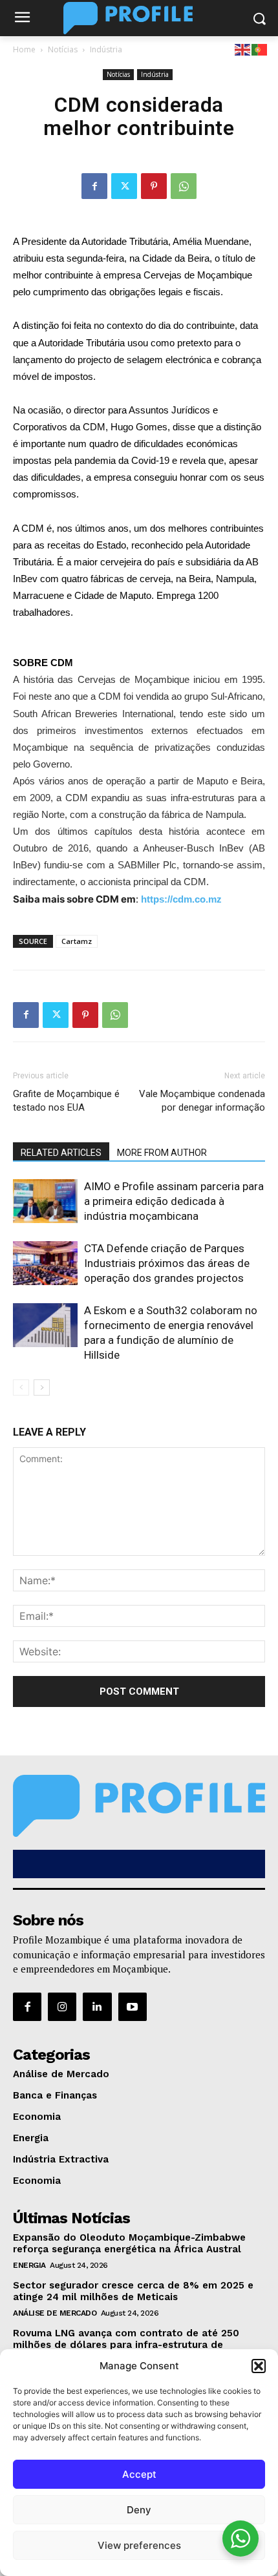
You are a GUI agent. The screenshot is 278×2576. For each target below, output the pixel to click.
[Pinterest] (154, 186)
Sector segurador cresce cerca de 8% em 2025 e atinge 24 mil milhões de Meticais (133, 2291)
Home (24, 49)
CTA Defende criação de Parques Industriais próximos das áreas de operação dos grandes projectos (167, 1263)
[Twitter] (124, 186)
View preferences (139, 2545)
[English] (243, 49)
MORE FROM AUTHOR (162, 1153)
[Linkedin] (97, 2007)
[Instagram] (62, 2007)
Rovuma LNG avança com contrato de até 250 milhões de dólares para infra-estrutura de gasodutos (126, 2345)
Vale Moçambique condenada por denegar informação (202, 1101)
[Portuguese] (260, 49)
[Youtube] (133, 2007)
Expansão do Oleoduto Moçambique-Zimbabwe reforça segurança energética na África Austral (129, 2243)
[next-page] (42, 1387)
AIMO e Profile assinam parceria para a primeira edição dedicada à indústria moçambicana (174, 1201)
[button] (259, 2366)
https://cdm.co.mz (181, 899)
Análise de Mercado (55, 2313)
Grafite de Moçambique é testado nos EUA (66, 1101)
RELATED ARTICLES (61, 1153)
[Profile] (139, 18)
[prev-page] (21, 1387)
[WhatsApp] (184, 186)
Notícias (63, 49)
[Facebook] (94, 186)
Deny (139, 2510)
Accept (139, 2474)
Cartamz (77, 941)
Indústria (106, 49)
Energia (29, 2265)
